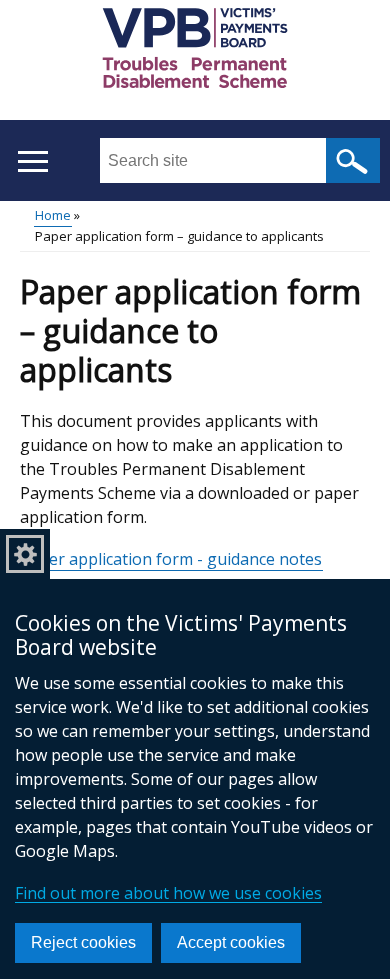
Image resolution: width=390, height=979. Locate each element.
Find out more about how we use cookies (168, 893)
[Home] (195, 51)
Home (53, 215)
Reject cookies (83, 942)
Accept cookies (231, 942)
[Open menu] (32, 161)
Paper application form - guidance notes (171, 559)
